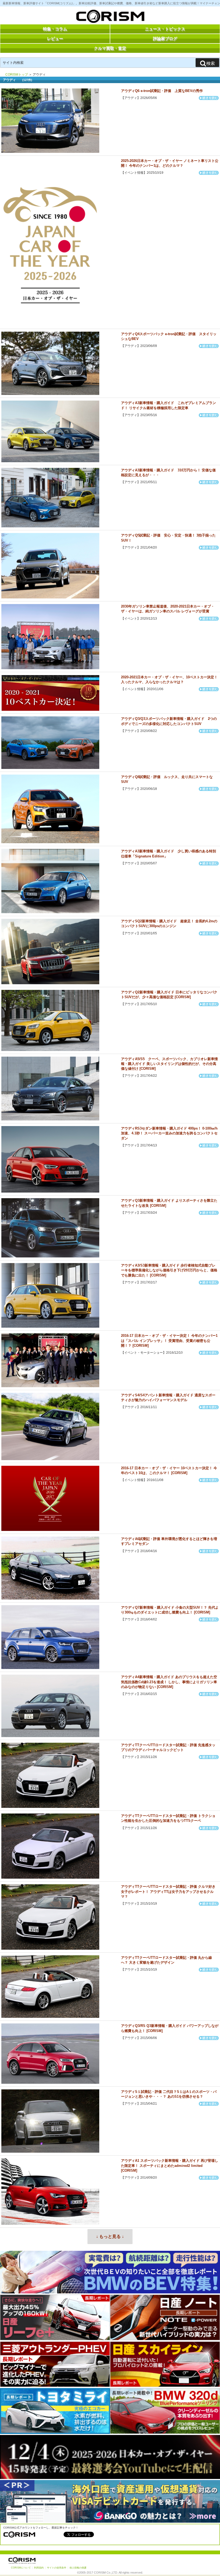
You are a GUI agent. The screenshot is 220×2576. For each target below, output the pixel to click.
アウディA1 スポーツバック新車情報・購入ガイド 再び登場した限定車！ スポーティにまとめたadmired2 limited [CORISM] (170, 2165)
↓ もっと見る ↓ (110, 2236)
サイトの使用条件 (57, 2568)
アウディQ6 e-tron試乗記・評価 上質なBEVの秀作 (162, 91)
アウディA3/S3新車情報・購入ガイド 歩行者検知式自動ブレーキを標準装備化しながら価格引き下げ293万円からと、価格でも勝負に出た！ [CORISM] (169, 1270)
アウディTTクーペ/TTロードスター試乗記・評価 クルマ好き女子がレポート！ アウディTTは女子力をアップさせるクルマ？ (168, 1891)
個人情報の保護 (78, 2568)
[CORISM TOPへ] (110, 17)
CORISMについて (21, 2568)
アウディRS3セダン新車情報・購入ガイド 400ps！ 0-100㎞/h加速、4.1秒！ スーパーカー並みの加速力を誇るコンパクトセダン (169, 1133)
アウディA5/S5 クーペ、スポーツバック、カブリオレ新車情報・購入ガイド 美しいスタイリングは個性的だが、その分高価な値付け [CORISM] (169, 1064)
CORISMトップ (17, 75)
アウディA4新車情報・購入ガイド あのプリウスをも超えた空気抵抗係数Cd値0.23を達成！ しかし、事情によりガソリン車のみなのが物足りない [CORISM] (169, 1682)
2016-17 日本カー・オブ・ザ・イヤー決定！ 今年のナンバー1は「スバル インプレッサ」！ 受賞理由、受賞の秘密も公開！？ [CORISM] (169, 1340)
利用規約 (39, 2568)
